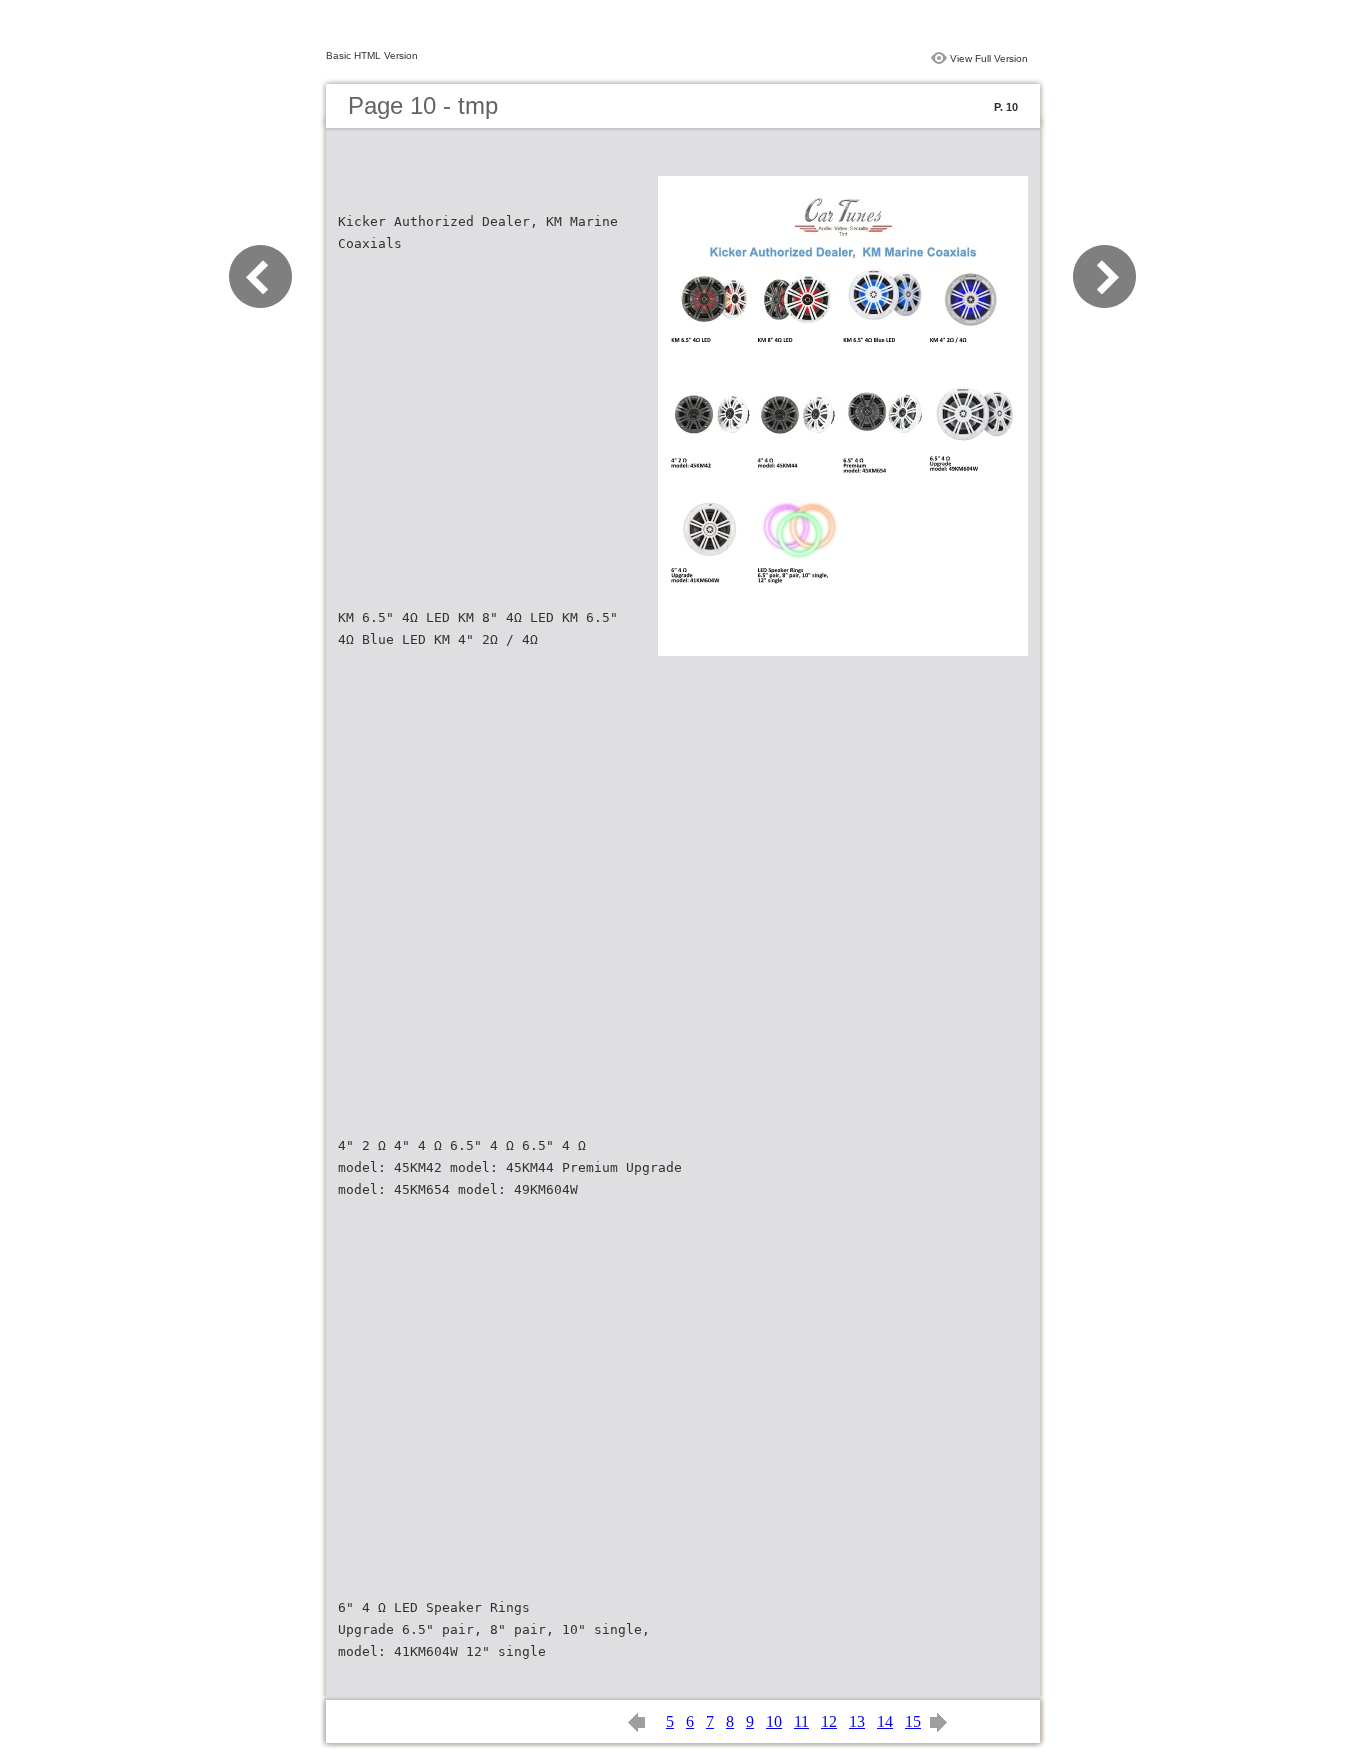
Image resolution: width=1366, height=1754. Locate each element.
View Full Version (989, 58)
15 (913, 1721)
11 (801, 1721)
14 (885, 1721)
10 (774, 1721)
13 (857, 1721)
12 (829, 1721)
